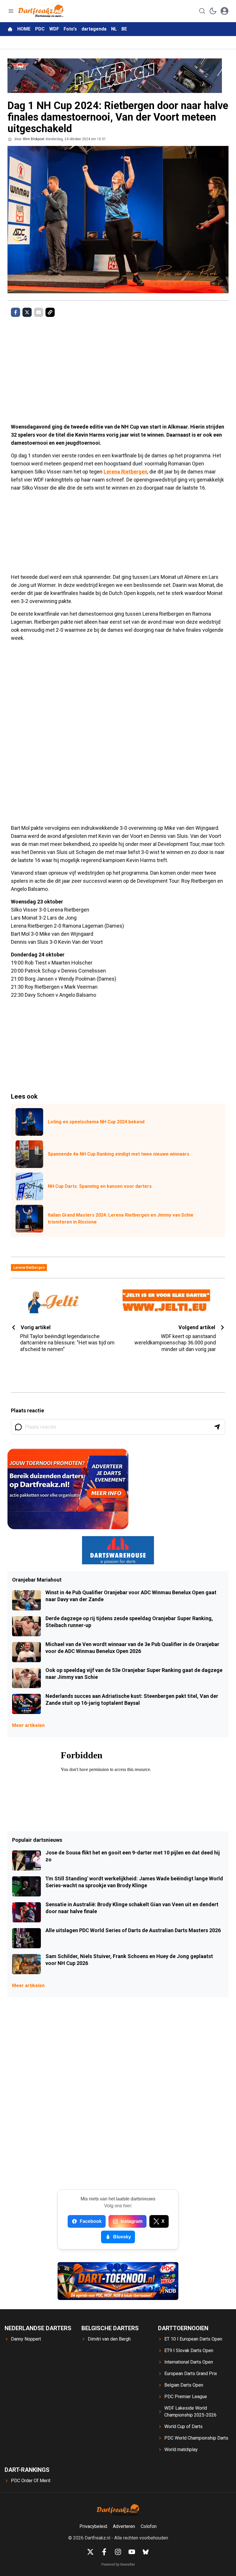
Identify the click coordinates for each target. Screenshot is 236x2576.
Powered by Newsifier (118, 2564)
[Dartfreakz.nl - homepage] (41, 11)
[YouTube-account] (132, 2552)
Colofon (149, 2526)
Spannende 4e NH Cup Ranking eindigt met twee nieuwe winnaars (119, 1154)
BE (124, 29)
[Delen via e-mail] (39, 312)
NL (114, 29)
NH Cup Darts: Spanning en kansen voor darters (100, 1186)
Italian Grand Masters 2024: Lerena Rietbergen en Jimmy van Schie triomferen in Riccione (121, 1218)
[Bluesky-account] (146, 2552)
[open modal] (224, 11)
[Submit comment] (217, 1427)
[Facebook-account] (104, 2552)
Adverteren (124, 2526)
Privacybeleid (93, 2526)
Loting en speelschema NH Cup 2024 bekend (96, 1122)
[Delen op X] (27, 312)
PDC (40, 29)
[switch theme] (213, 11)
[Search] (202, 11)
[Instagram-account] (118, 2552)
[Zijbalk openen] (11, 11)
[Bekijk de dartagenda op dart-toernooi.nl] (118, 2281)
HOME (24, 29)
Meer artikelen (28, 1725)
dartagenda (94, 29)
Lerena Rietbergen (125, 472)
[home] (10, 29)
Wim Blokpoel (34, 139)
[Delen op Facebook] (16, 312)
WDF (54, 29)
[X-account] (90, 2552)
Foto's (70, 29)
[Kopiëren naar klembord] (50, 312)
